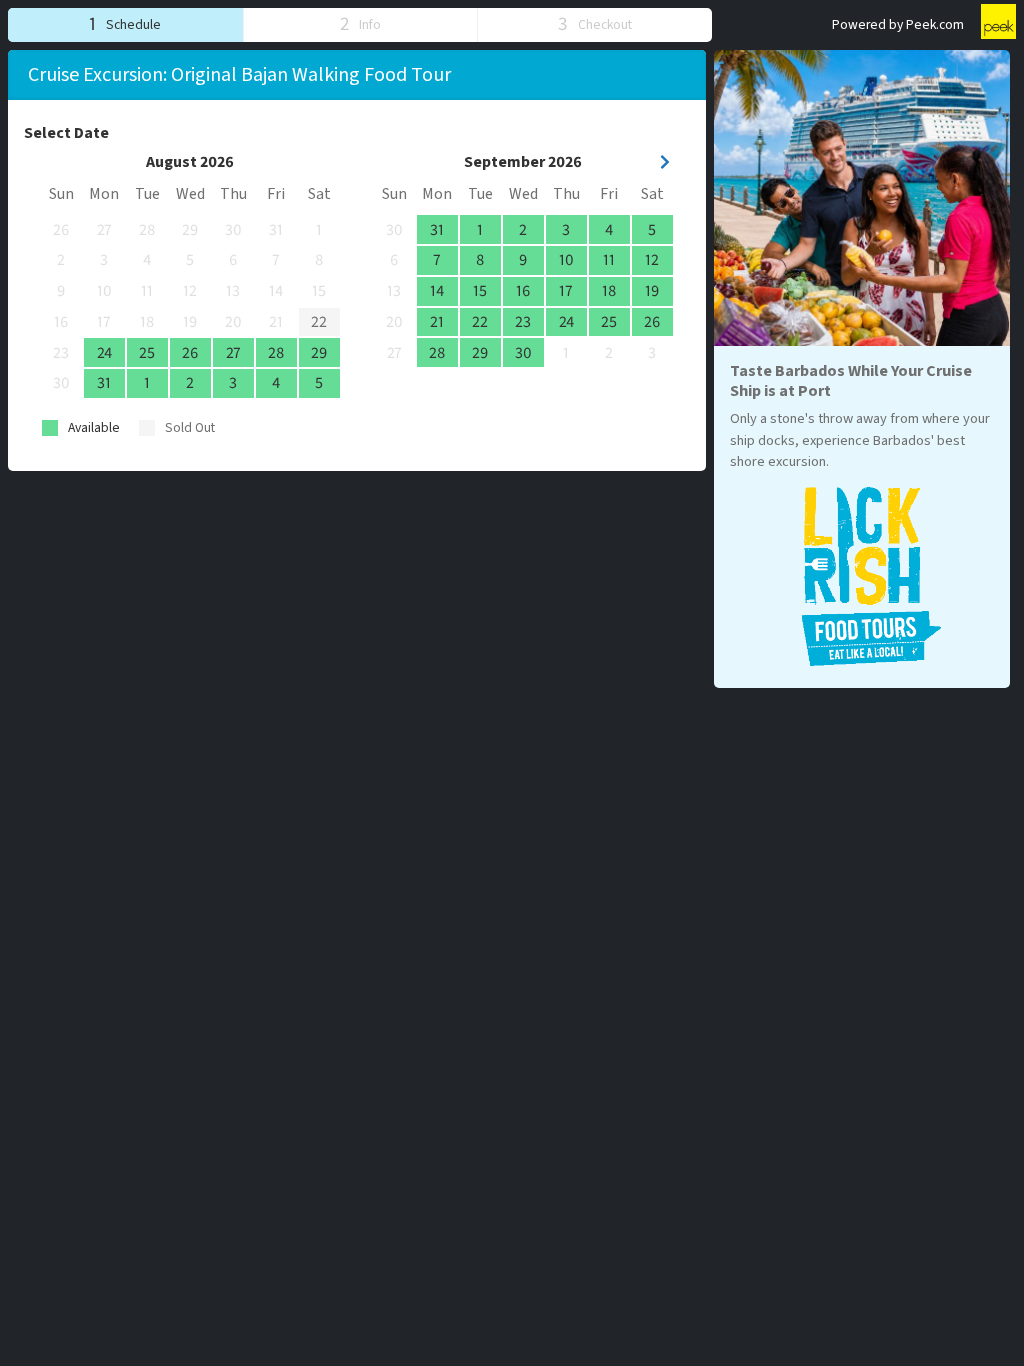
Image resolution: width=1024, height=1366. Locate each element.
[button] (125, 24)
